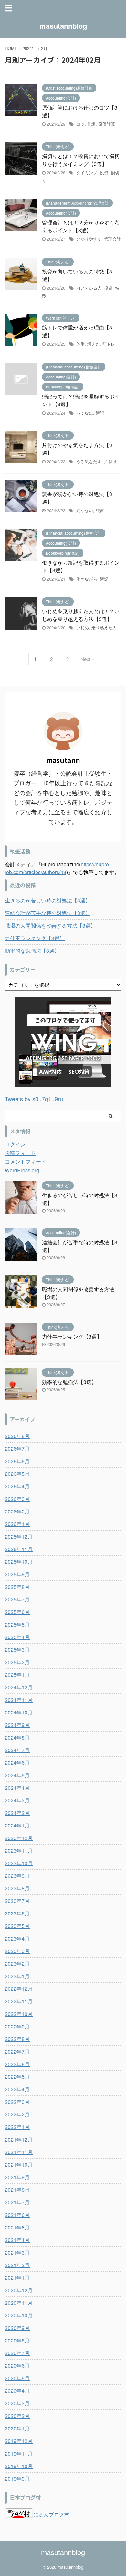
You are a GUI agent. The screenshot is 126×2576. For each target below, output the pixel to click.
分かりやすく (89, 239)
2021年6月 (17, 2215)
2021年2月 (17, 2265)
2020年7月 (17, 2353)
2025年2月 (17, 1662)
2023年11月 (19, 1851)
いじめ (83, 628)
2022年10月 (19, 2014)
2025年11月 (19, 1549)
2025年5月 (17, 1624)
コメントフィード (26, 1162)
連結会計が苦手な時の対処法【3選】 (48, 913)
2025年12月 (19, 1536)
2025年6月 (17, 1612)
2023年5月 (17, 1926)
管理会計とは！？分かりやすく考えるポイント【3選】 (81, 226)
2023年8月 (17, 1888)
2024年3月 (17, 1800)
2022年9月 (17, 2026)
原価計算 (107, 124)
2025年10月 (19, 1562)
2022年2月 (17, 2114)
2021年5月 (17, 2227)
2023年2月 (17, 1964)
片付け (110, 461)
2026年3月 (17, 1499)
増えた (94, 344)
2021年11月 (19, 2152)
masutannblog (63, 26)
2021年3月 (17, 2252)
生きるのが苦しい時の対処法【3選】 (48, 900)
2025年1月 (17, 1675)
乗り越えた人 (104, 628)
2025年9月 (17, 1574)
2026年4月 (17, 1486)
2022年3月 (17, 2102)
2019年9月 (17, 2479)
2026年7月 (17, 1449)
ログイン (15, 1144)
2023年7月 (17, 1901)
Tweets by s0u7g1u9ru (34, 1099)
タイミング (87, 172)
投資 (104, 172)
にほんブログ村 (51, 2514)
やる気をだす (89, 461)
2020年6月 (17, 2366)
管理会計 (112, 239)
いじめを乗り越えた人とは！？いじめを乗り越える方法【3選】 (81, 615)
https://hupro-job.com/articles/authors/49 (58, 868)
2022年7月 (17, 2051)
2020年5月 (17, 2378)
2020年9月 (17, 2328)
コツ (80, 124)
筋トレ (109, 344)
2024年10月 (19, 1712)
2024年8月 (17, 1737)
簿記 (100, 413)
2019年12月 (19, 2441)
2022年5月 (17, 2077)
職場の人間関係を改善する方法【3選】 (50, 925)
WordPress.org (22, 1170)
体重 (80, 344)
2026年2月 (17, 1511)
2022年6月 (17, 2064)
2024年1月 (17, 1825)
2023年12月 (19, 1838)
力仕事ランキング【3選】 (35, 938)
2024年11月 (19, 1700)
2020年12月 (19, 2290)
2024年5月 (17, 1775)
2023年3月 (17, 1951)
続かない (85, 510)
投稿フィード (20, 1153)
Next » (87, 659)
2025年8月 (17, 1587)
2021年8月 (17, 2190)
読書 (100, 510)
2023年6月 (17, 1913)
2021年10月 (19, 2165)
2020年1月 (17, 2428)
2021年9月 (17, 2177)
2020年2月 (17, 2416)
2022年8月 (17, 2039)
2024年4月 (17, 1788)
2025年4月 (17, 1637)
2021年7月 (17, 2202)
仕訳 (91, 124)
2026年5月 (17, 1474)
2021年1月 (17, 2278)
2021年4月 (17, 2240)
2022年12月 (19, 1989)
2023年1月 (17, 1976)
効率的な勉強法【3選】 (32, 951)
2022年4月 (17, 2089)
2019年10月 (19, 2466)
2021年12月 (19, 2139)
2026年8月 (17, 1436)
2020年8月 (17, 2340)
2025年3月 (17, 1650)
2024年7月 (17, 1750)
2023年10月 (19, 1863)
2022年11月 (19, 2001)
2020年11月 (19, 2303)
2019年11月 (19, 2453)
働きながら (87, 579)
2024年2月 (17, 1813)
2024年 (29, 48)
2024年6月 (17, 1763)
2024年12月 (19, 1687)
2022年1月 (17, 2127)
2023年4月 (17, 1938)
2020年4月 (17, 2391)
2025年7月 (17, 1599)
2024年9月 (17, 1725)
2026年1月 (17, 1524)
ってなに (85, 413)
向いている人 (89, 288)
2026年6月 (17, 1461)
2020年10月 (19, 2315)
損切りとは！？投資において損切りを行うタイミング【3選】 (81, 160)
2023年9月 (17, 1876)
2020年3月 (17, 2403)
